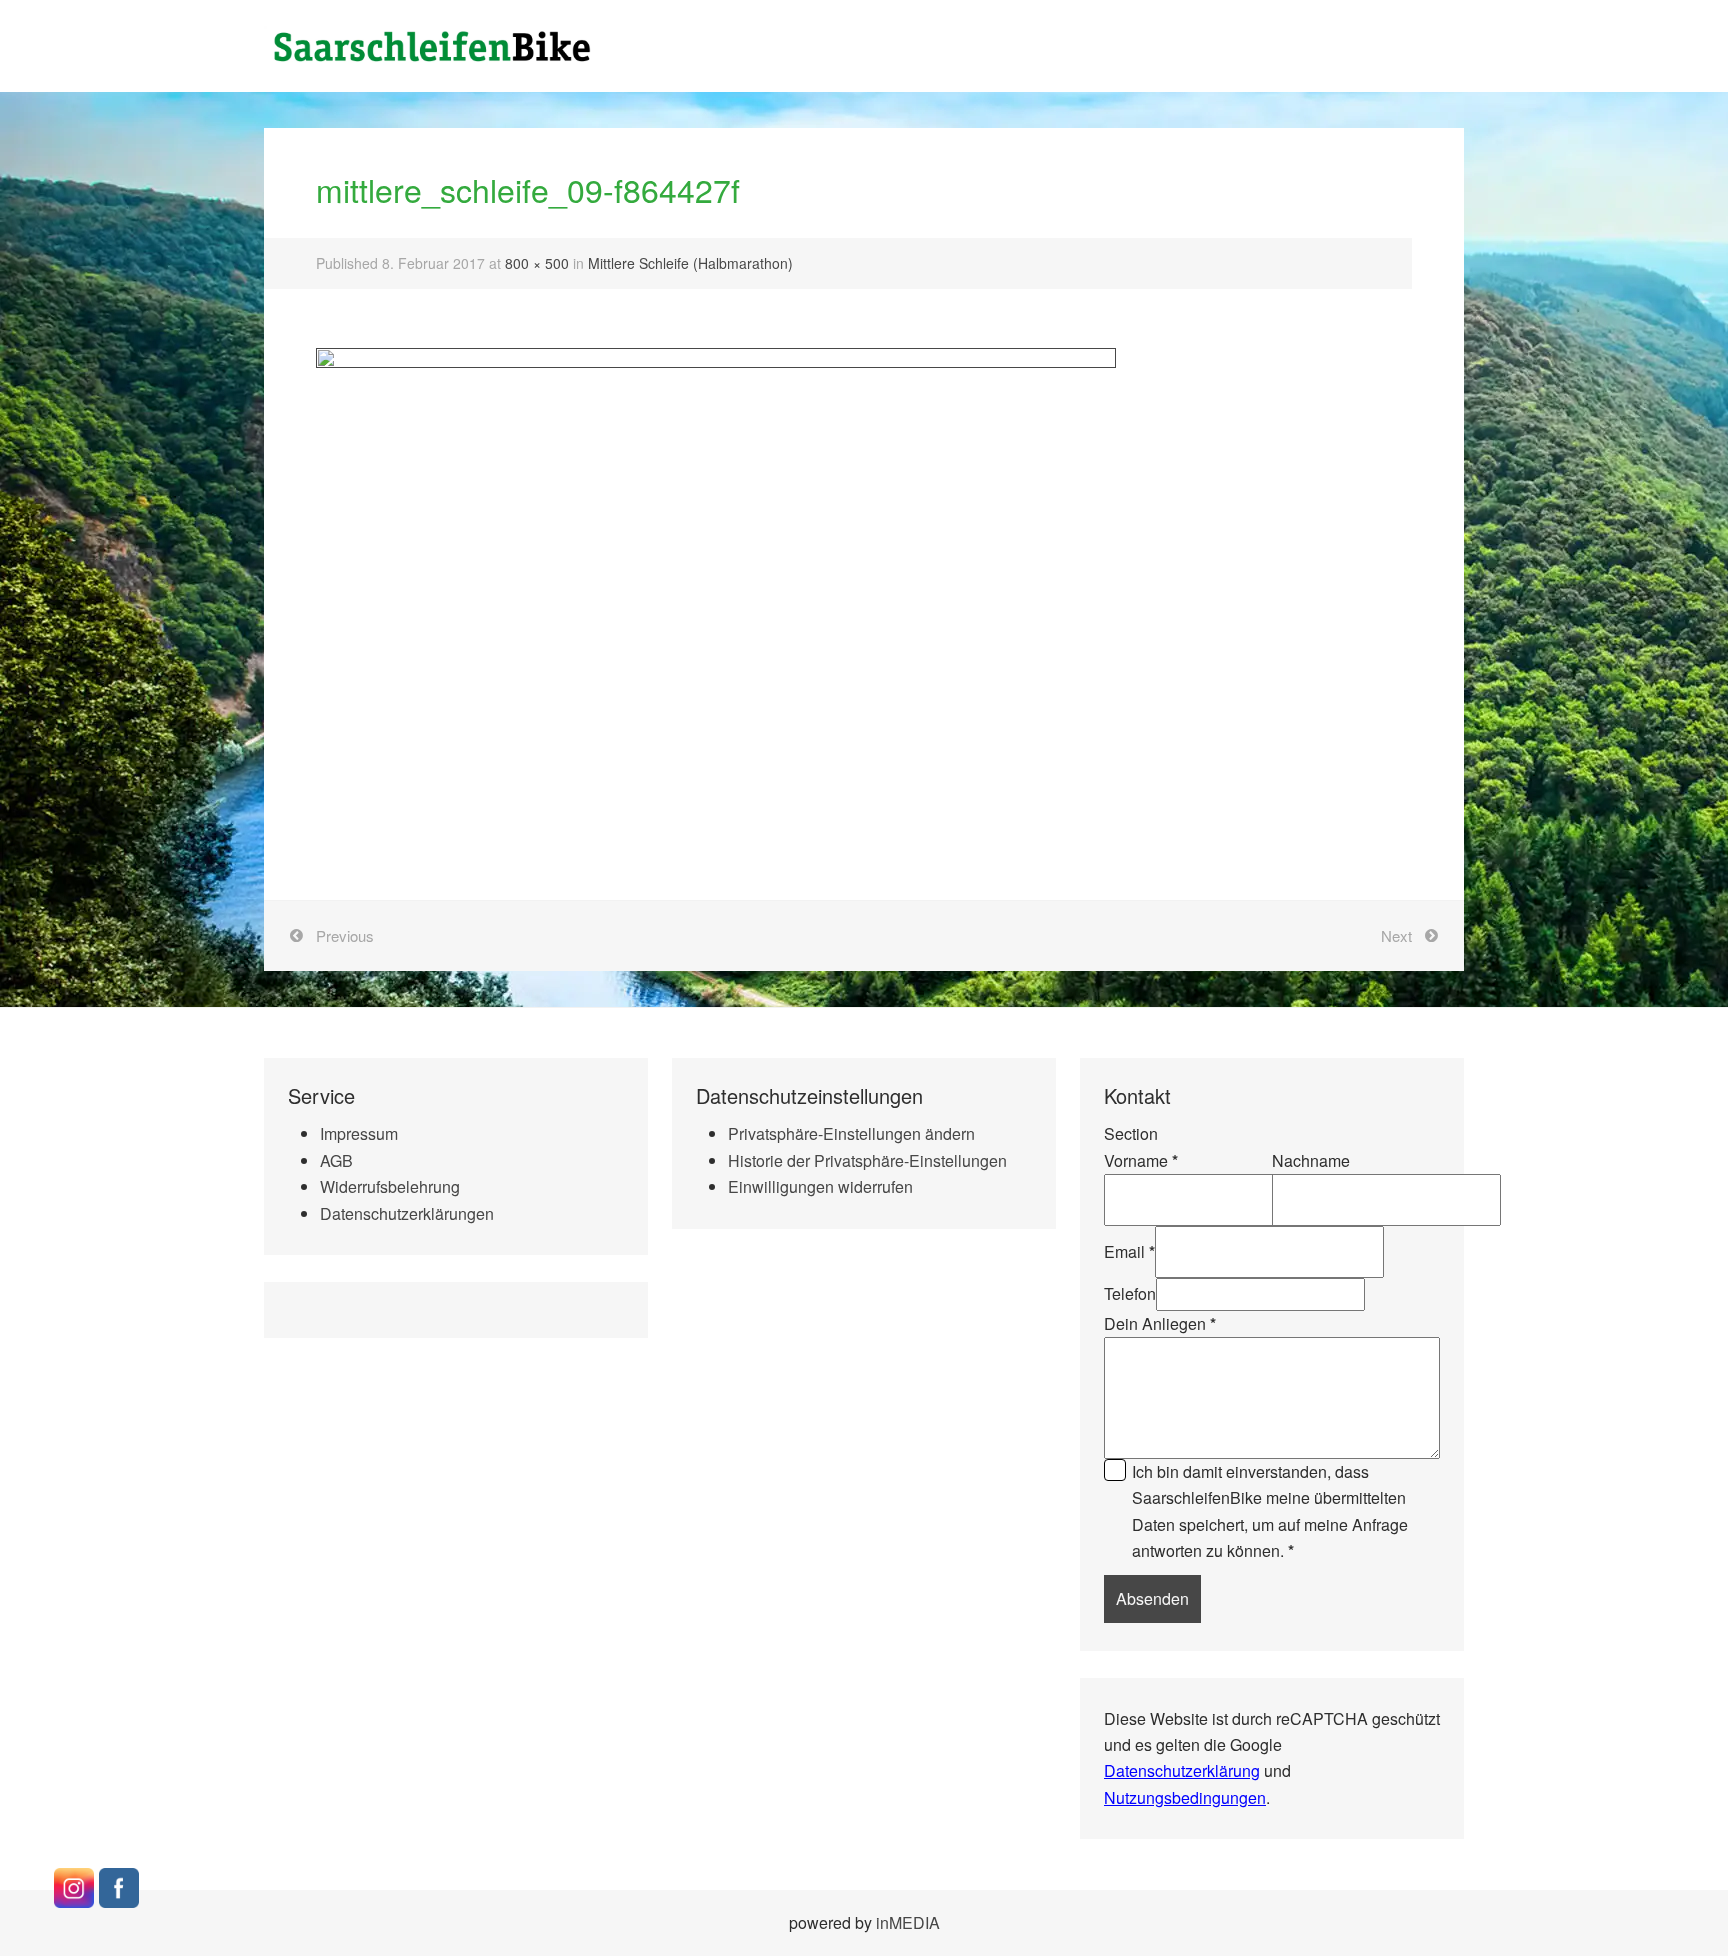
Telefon (1130, 1293)
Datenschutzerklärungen (407, 1213)
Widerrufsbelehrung (390, 1186)
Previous (345, 935)
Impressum (359, 1133)
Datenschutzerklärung (1182, 1770)
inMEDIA (908, 1922)
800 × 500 (537, 263)
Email (1129, 1251)
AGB (336, 1160)
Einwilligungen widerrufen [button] (820, 1186)
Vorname (1141, 1160)
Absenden (1152, 1598)
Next (1396, 935)
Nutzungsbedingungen (1185, 1797)
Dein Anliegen (1160, 1323)
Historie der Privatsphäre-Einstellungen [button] (867, 1160)
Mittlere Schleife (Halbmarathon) (690, 263)
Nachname (1311, 1160)
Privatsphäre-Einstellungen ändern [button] (851, 1133)
